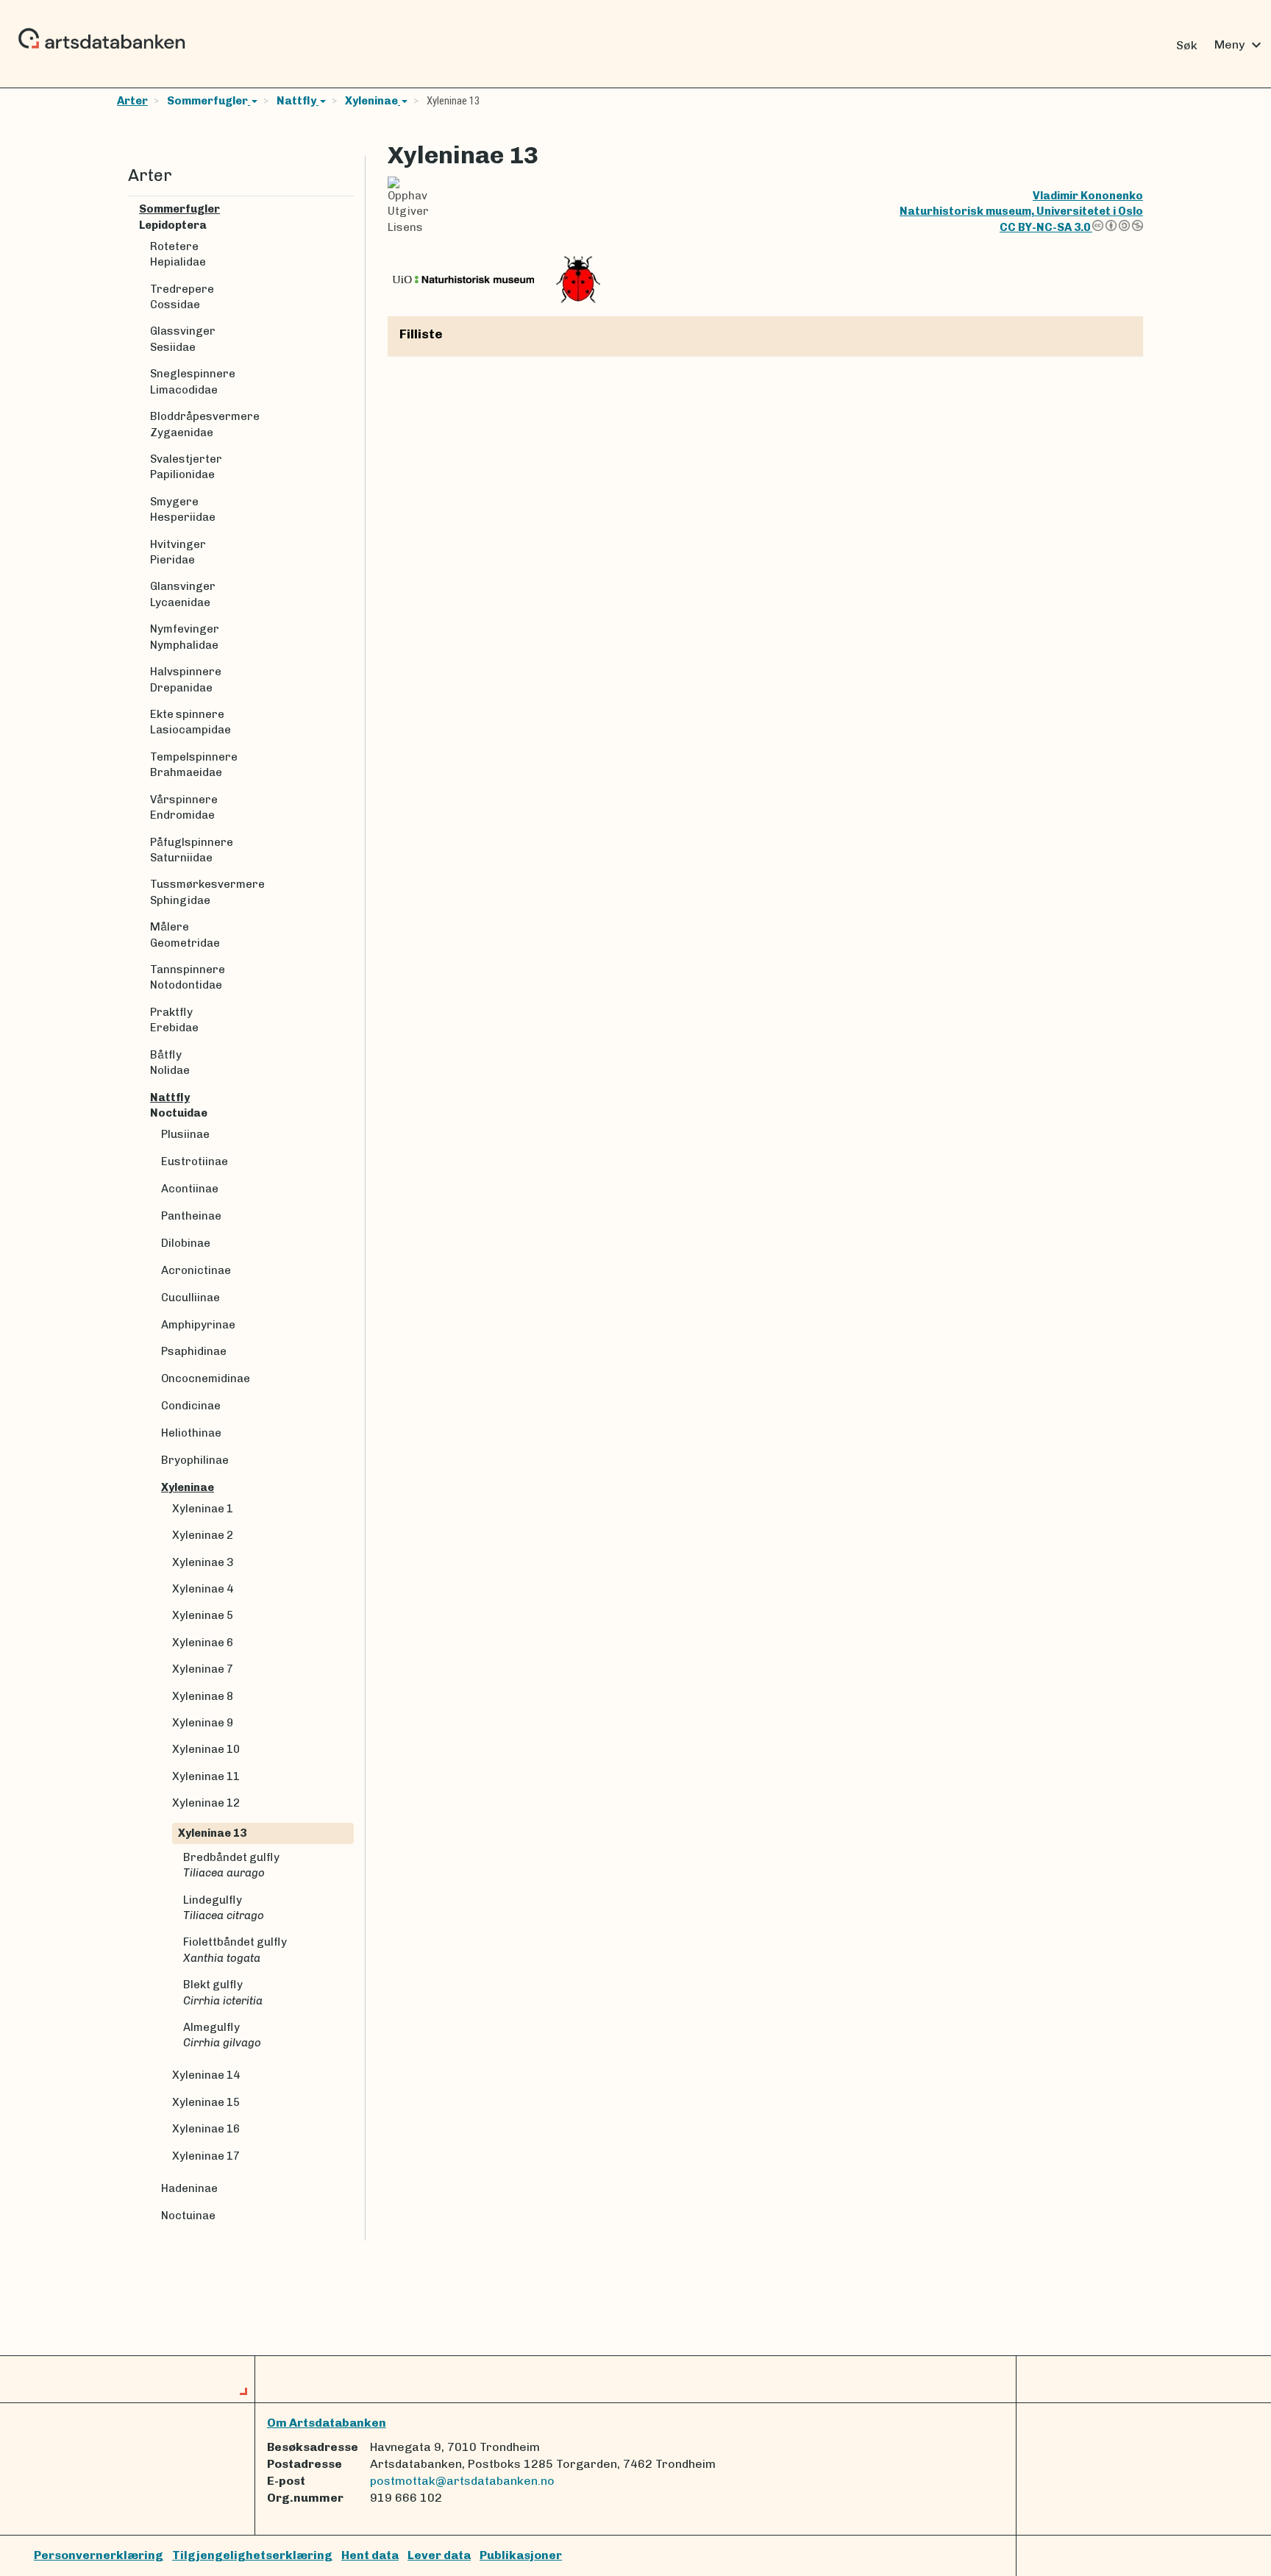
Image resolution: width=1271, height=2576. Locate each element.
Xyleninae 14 (206, 2075)
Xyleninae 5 (203, 1615)
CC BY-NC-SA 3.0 (1046, 227)
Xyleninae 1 (203, 1509)
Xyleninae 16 (206, 2129)
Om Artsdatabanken (327, 2423)
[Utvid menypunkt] (348, 209)
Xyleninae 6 (203, 1643)
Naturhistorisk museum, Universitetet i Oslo (1021, 211)
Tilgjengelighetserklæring (252, 2555)
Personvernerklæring (99, 2555)
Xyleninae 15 (206, 2102)
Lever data (439, 2555)
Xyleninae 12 (206, 1803)
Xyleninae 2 (203, 1535)
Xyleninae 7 (203, 1669)
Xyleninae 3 (203, 1562)
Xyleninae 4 (203, 1589)
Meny (1240, 45)
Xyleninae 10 (206, 1749)
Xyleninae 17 (206, 2156)
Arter (132, 101)
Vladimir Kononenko (1088, 196)
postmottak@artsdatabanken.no (462, 2481)
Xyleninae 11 (206, 1776)
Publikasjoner (521, 2555)
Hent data (370, 2555)
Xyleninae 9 (203, 1723)
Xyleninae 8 (203, 1696)
